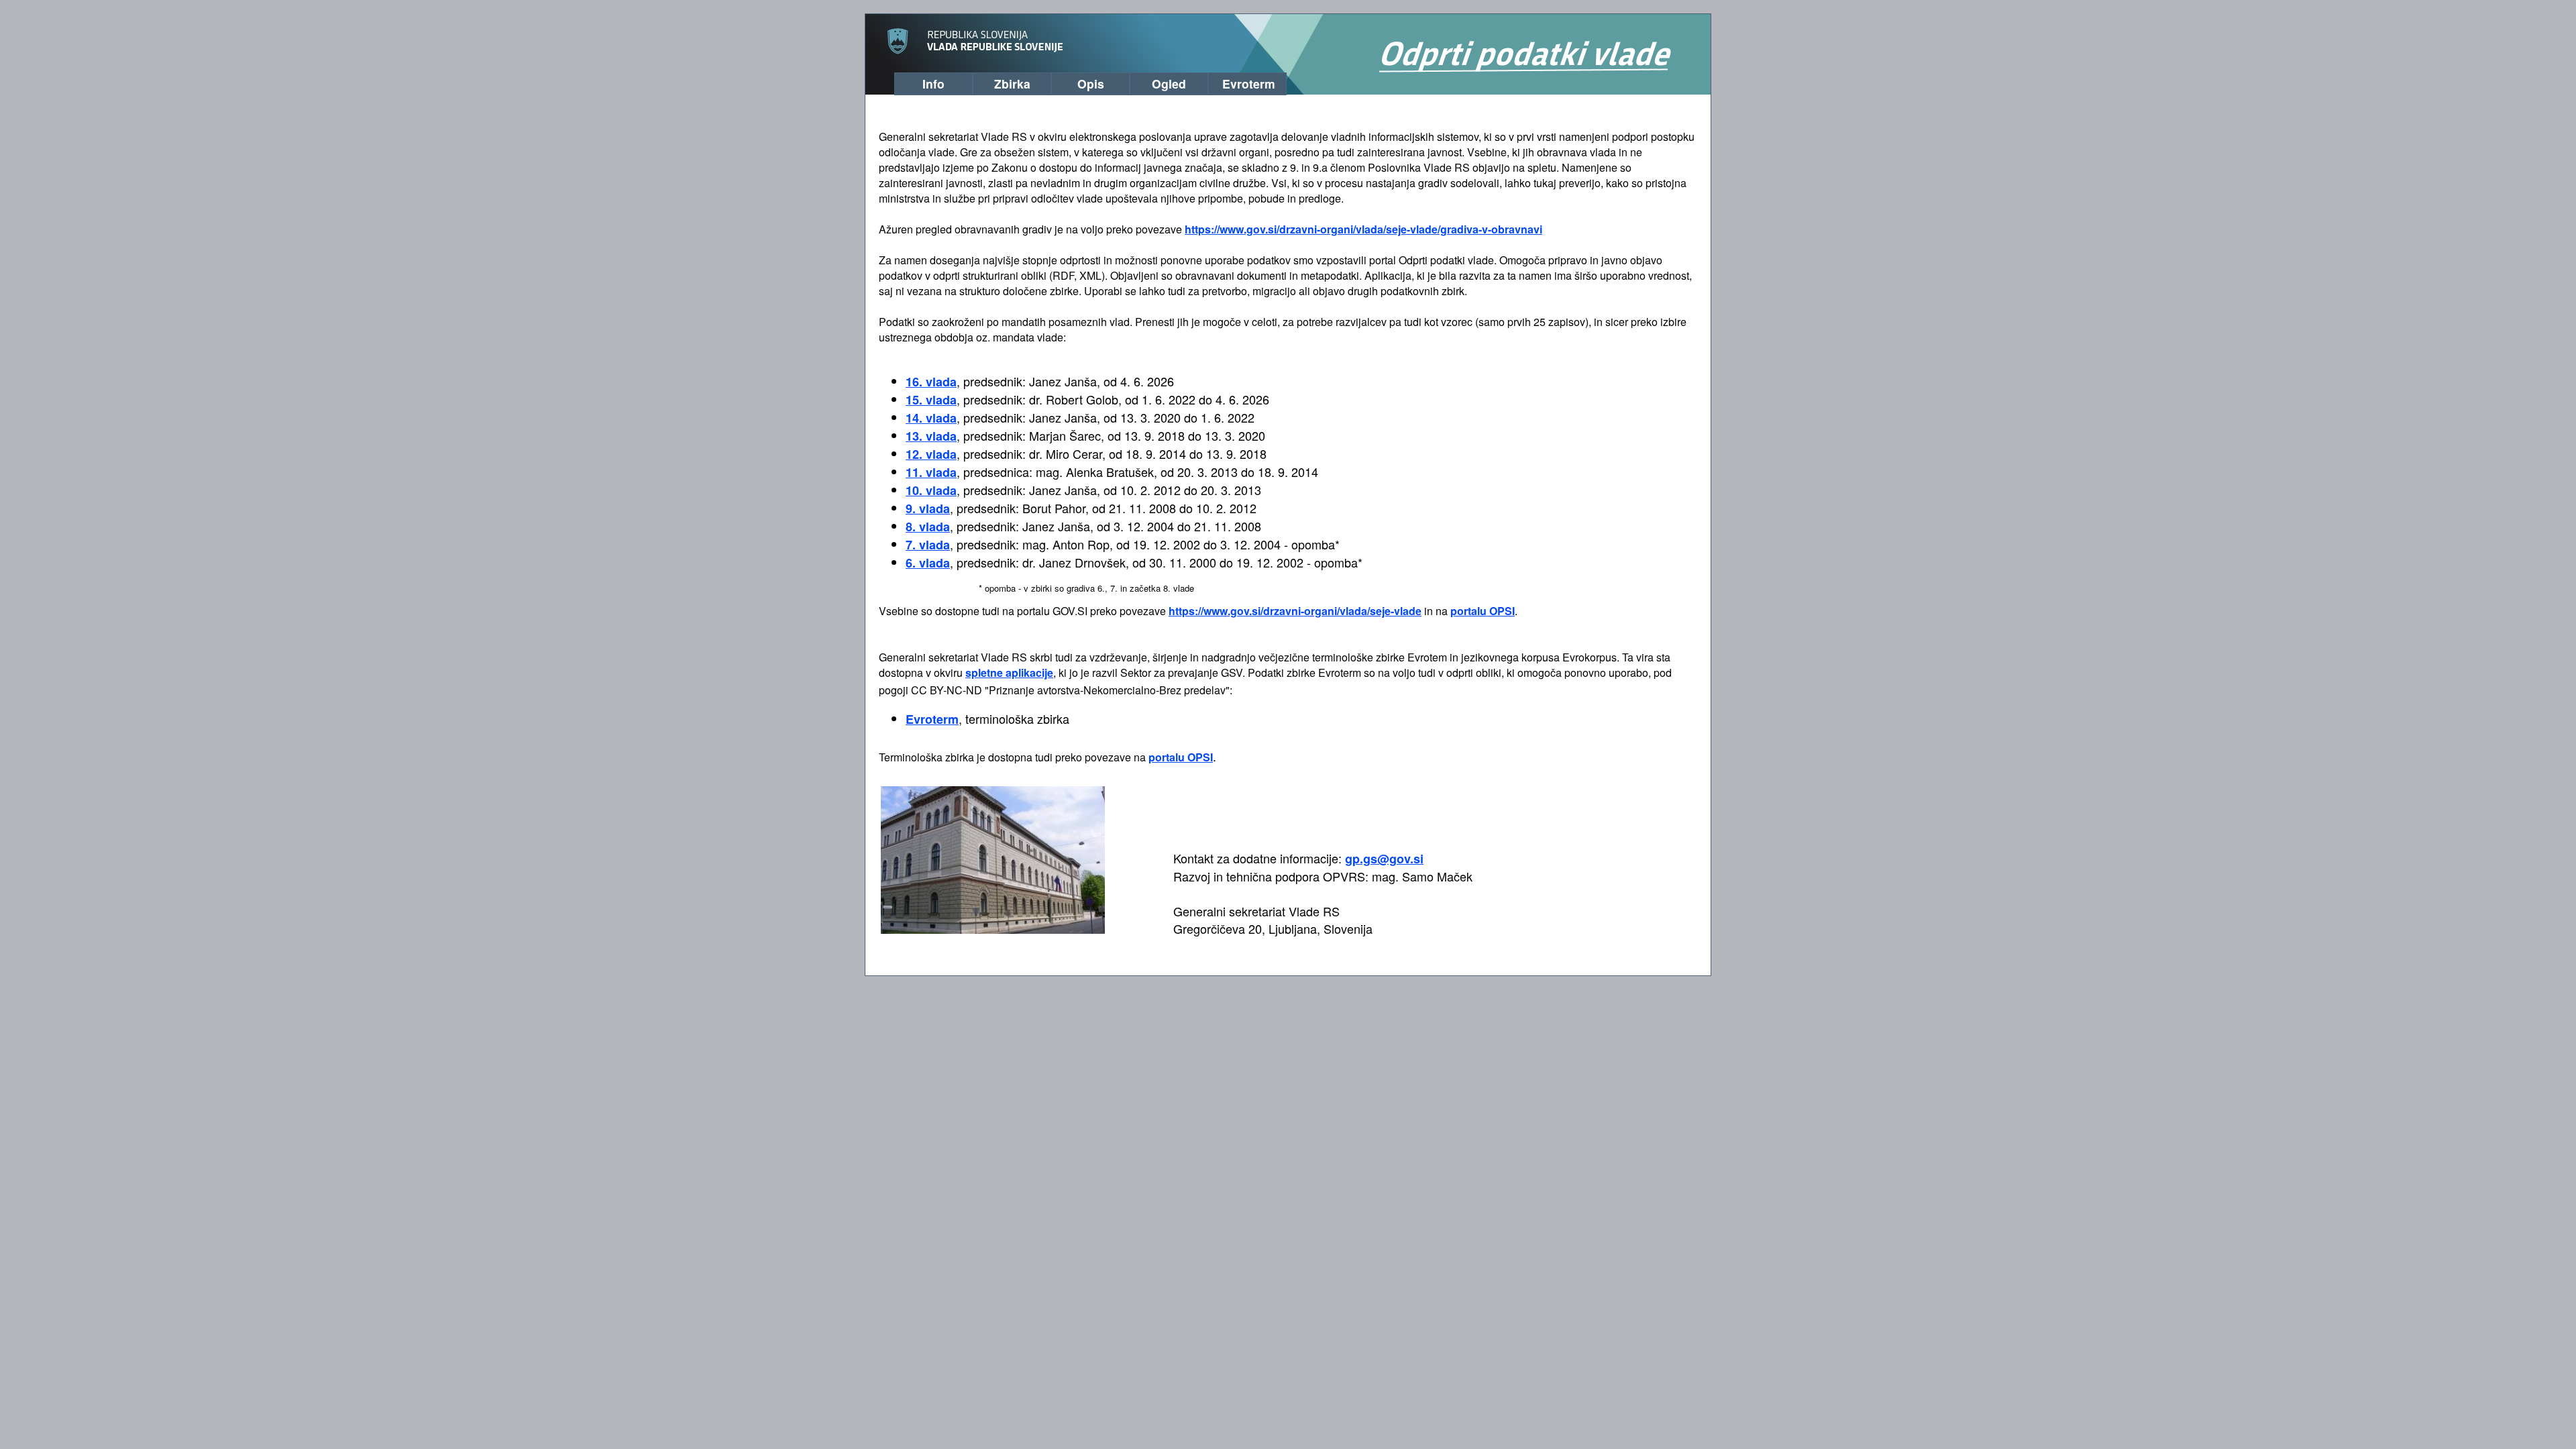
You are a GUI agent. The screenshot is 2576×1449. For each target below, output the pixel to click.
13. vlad (931, 436)
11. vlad (931, 472)
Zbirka (1012, 84)
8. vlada (928, 527)
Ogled (1169, 84)
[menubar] (1085, 82)
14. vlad (931, 418)
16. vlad (931, 382)
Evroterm (1249, 84)
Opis (1091, 84)
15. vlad (931, 400)
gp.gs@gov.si (1384, 859)
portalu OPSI (1483, 611)
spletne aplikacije (1009, 673)
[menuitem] (933, 84)
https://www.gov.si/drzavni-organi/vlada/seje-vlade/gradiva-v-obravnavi (1363, 229)
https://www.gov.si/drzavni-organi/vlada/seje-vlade (1295, 611)
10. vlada (931, 490)
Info (933, 84)
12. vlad (931, 454)
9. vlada (928, 508)
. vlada (928, 545)
